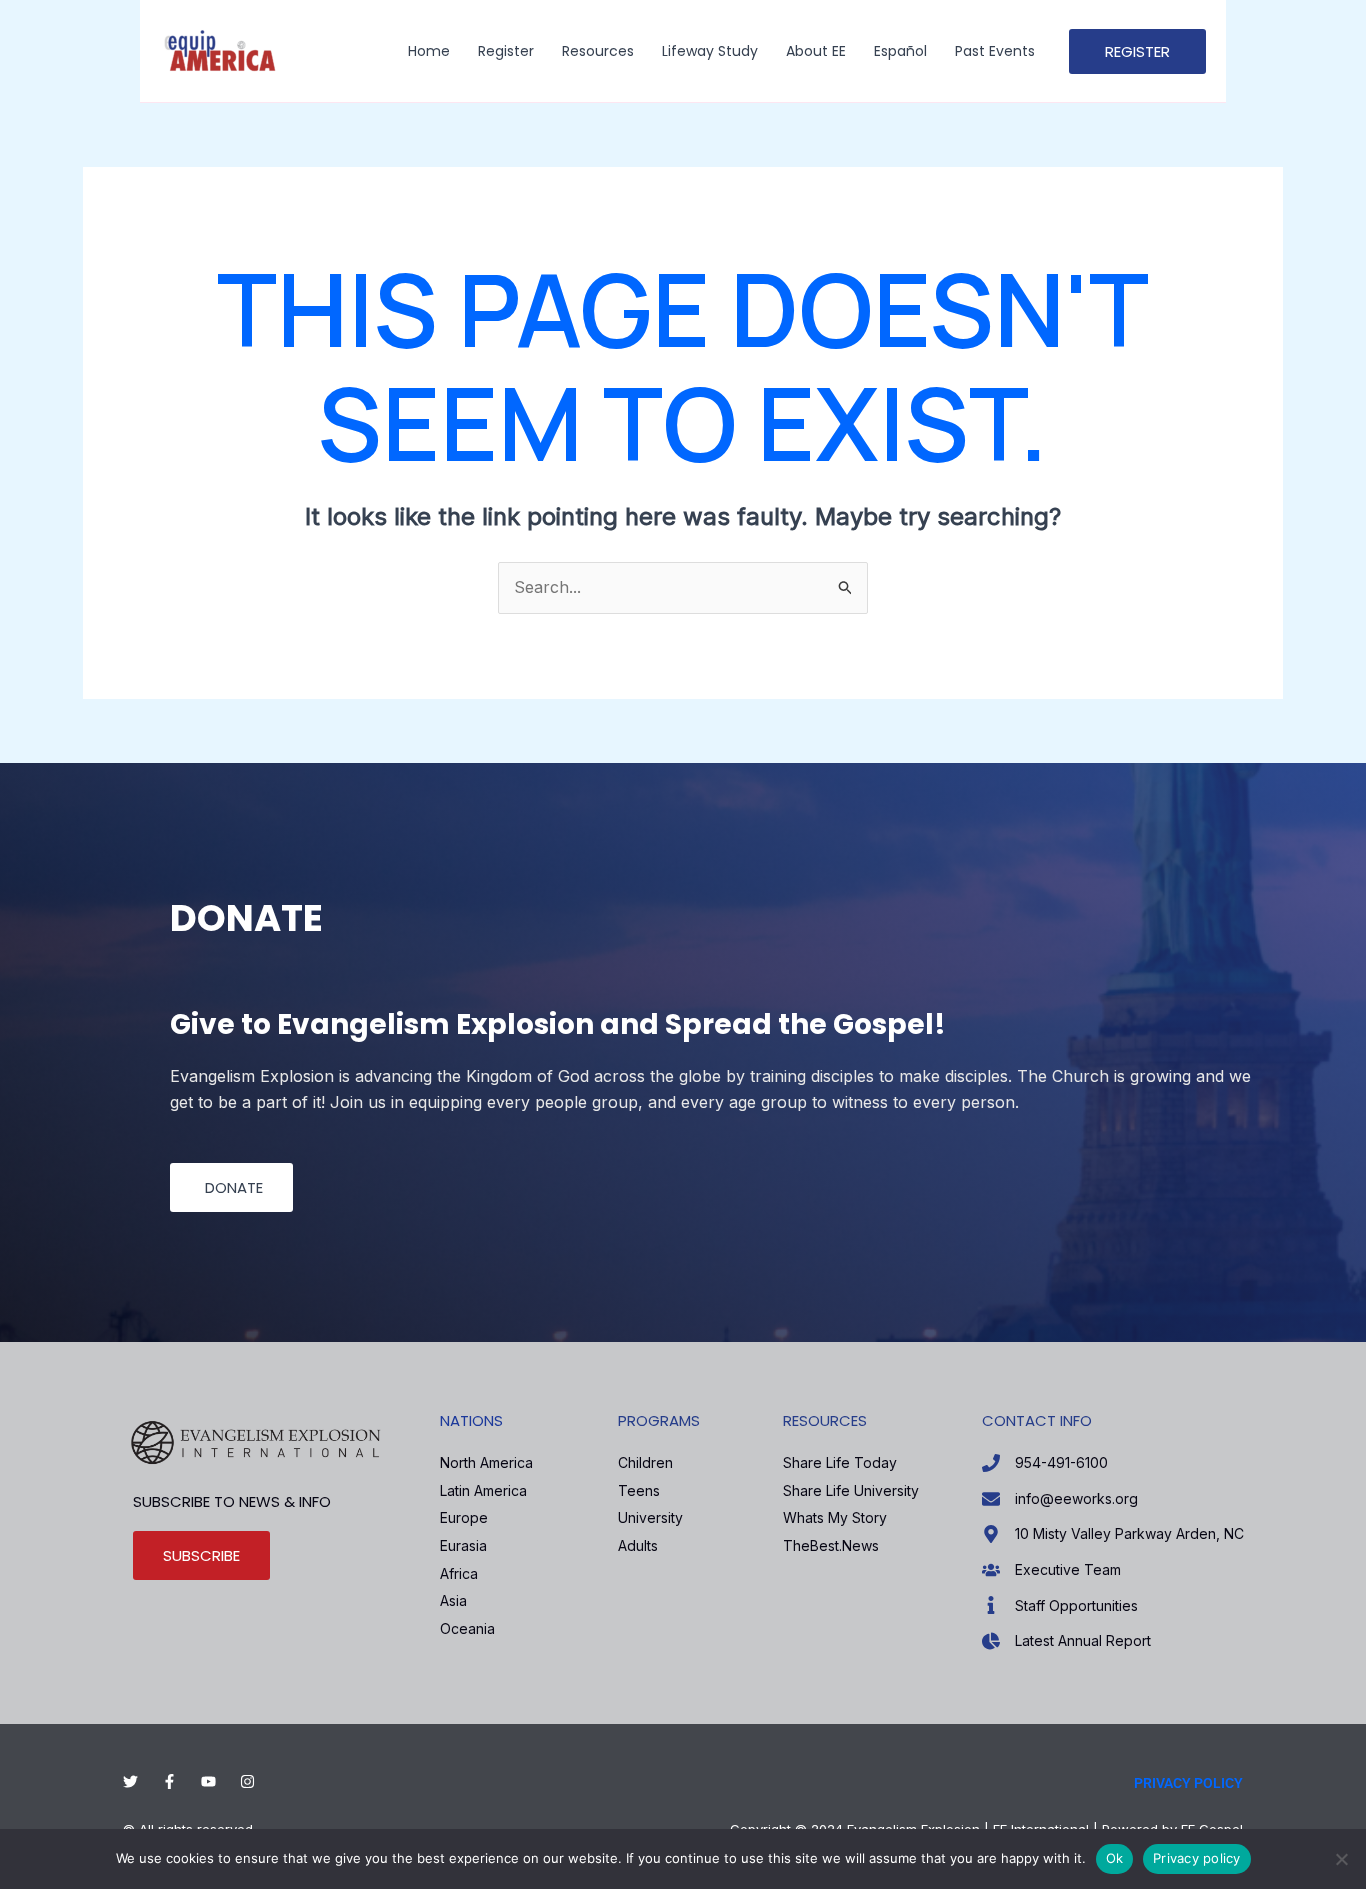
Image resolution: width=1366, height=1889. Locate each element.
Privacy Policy (1188, 1783)
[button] (1137, 51)
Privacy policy (1197, 1858)
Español (900, 51)
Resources (598, 51)
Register (506, 51)
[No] (1341, 1859)
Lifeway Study (710, 51)
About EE (816, 51)
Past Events (995, 51)
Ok (1115, 1858)
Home (429, 51)
